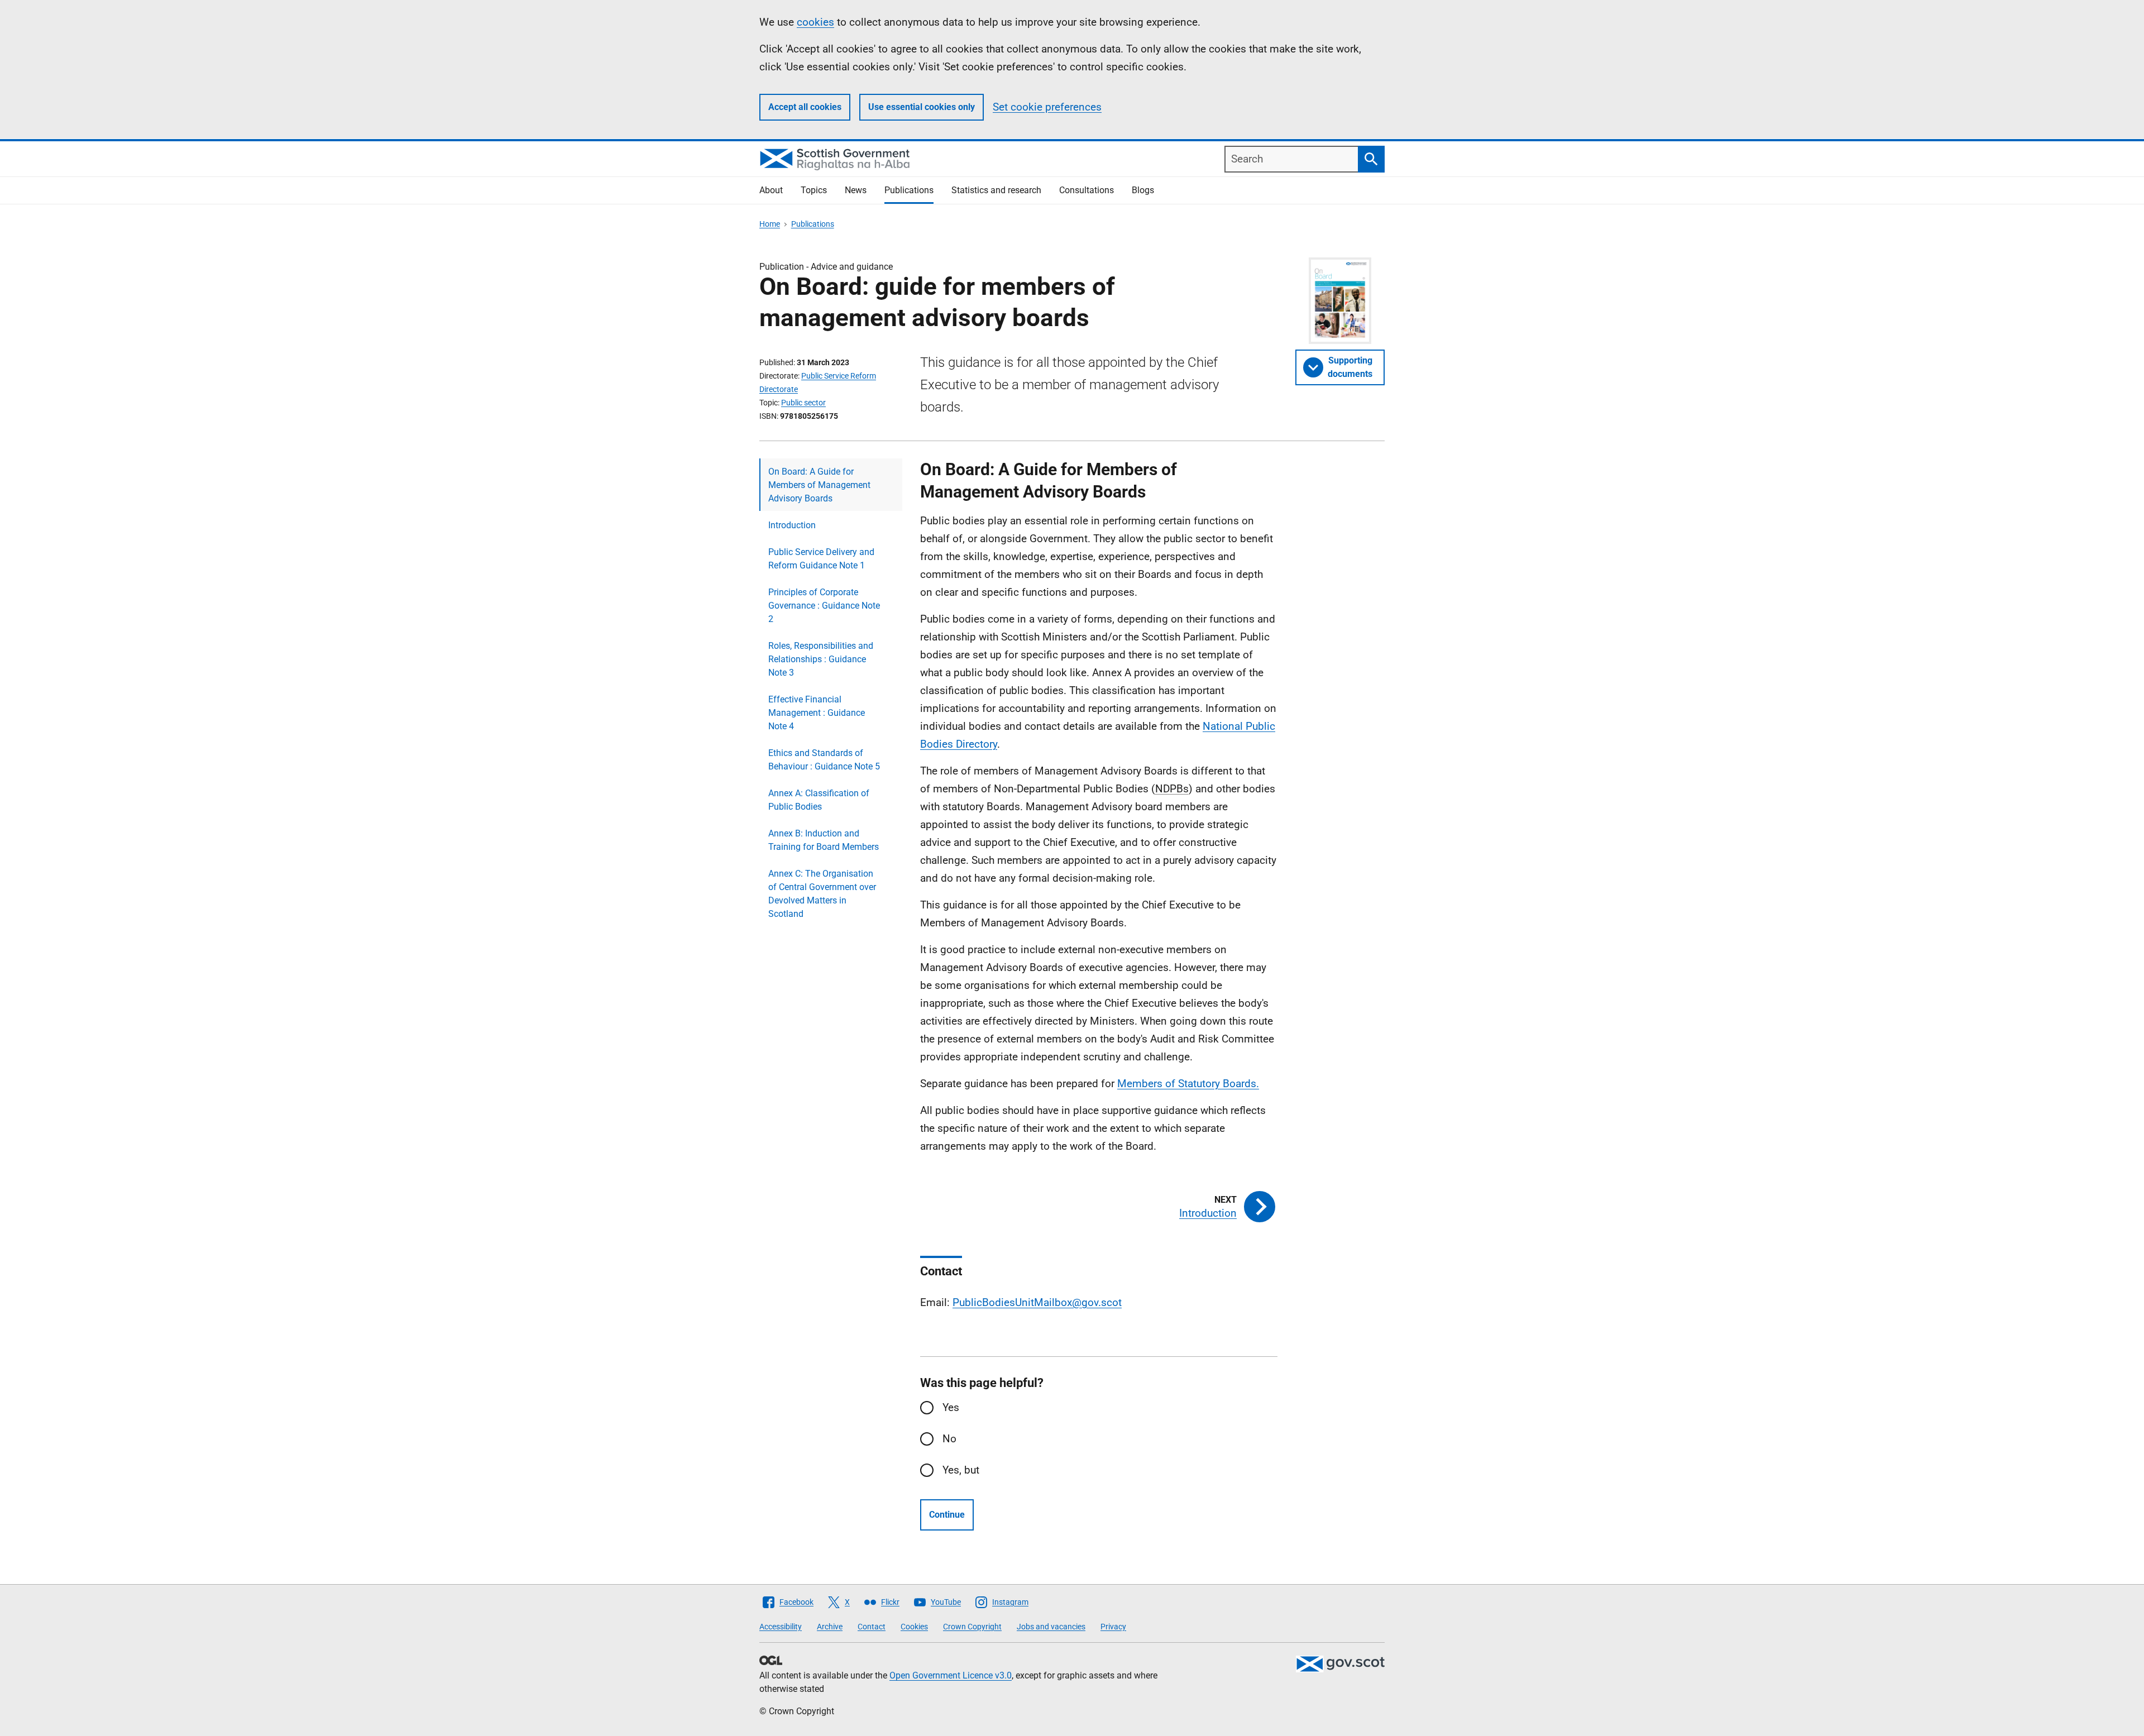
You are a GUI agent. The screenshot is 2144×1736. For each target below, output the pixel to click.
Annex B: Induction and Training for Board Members (824, 840)
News (856, 190)
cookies (815, 22)
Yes (951, 1407)
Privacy (1113, 1627)
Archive (830, 1627)
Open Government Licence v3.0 (951, 1675)
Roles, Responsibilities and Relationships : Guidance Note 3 (821, 659)
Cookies (914, 1627)
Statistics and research (996, 190)
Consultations (1087, 190)
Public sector (803, 403)
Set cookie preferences (1047, 107)
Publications (909, 190)
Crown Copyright (972, 1627)
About (771, 190)
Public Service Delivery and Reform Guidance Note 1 (821, 559)
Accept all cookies (805, 107)
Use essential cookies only (922, 107)
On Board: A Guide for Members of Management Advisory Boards (819, 485)
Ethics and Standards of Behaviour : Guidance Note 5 (824, 760)
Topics (814, 190)
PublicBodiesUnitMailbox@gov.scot (1037, 1302)
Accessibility (781, 1627)
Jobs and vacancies (1051, 1627)
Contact (872, 1627)
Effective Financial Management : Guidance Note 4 (817, 713)
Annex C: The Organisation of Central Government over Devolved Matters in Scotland (822, 894)
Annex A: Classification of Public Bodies (819, 800)
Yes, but (961, 1470)
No (949, 1439)
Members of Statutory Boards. (1188, 1084)
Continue (947, 1515)
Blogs (1143, 190)
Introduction (792, 525)
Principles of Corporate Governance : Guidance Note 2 (824, 606)
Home (770, 224)
